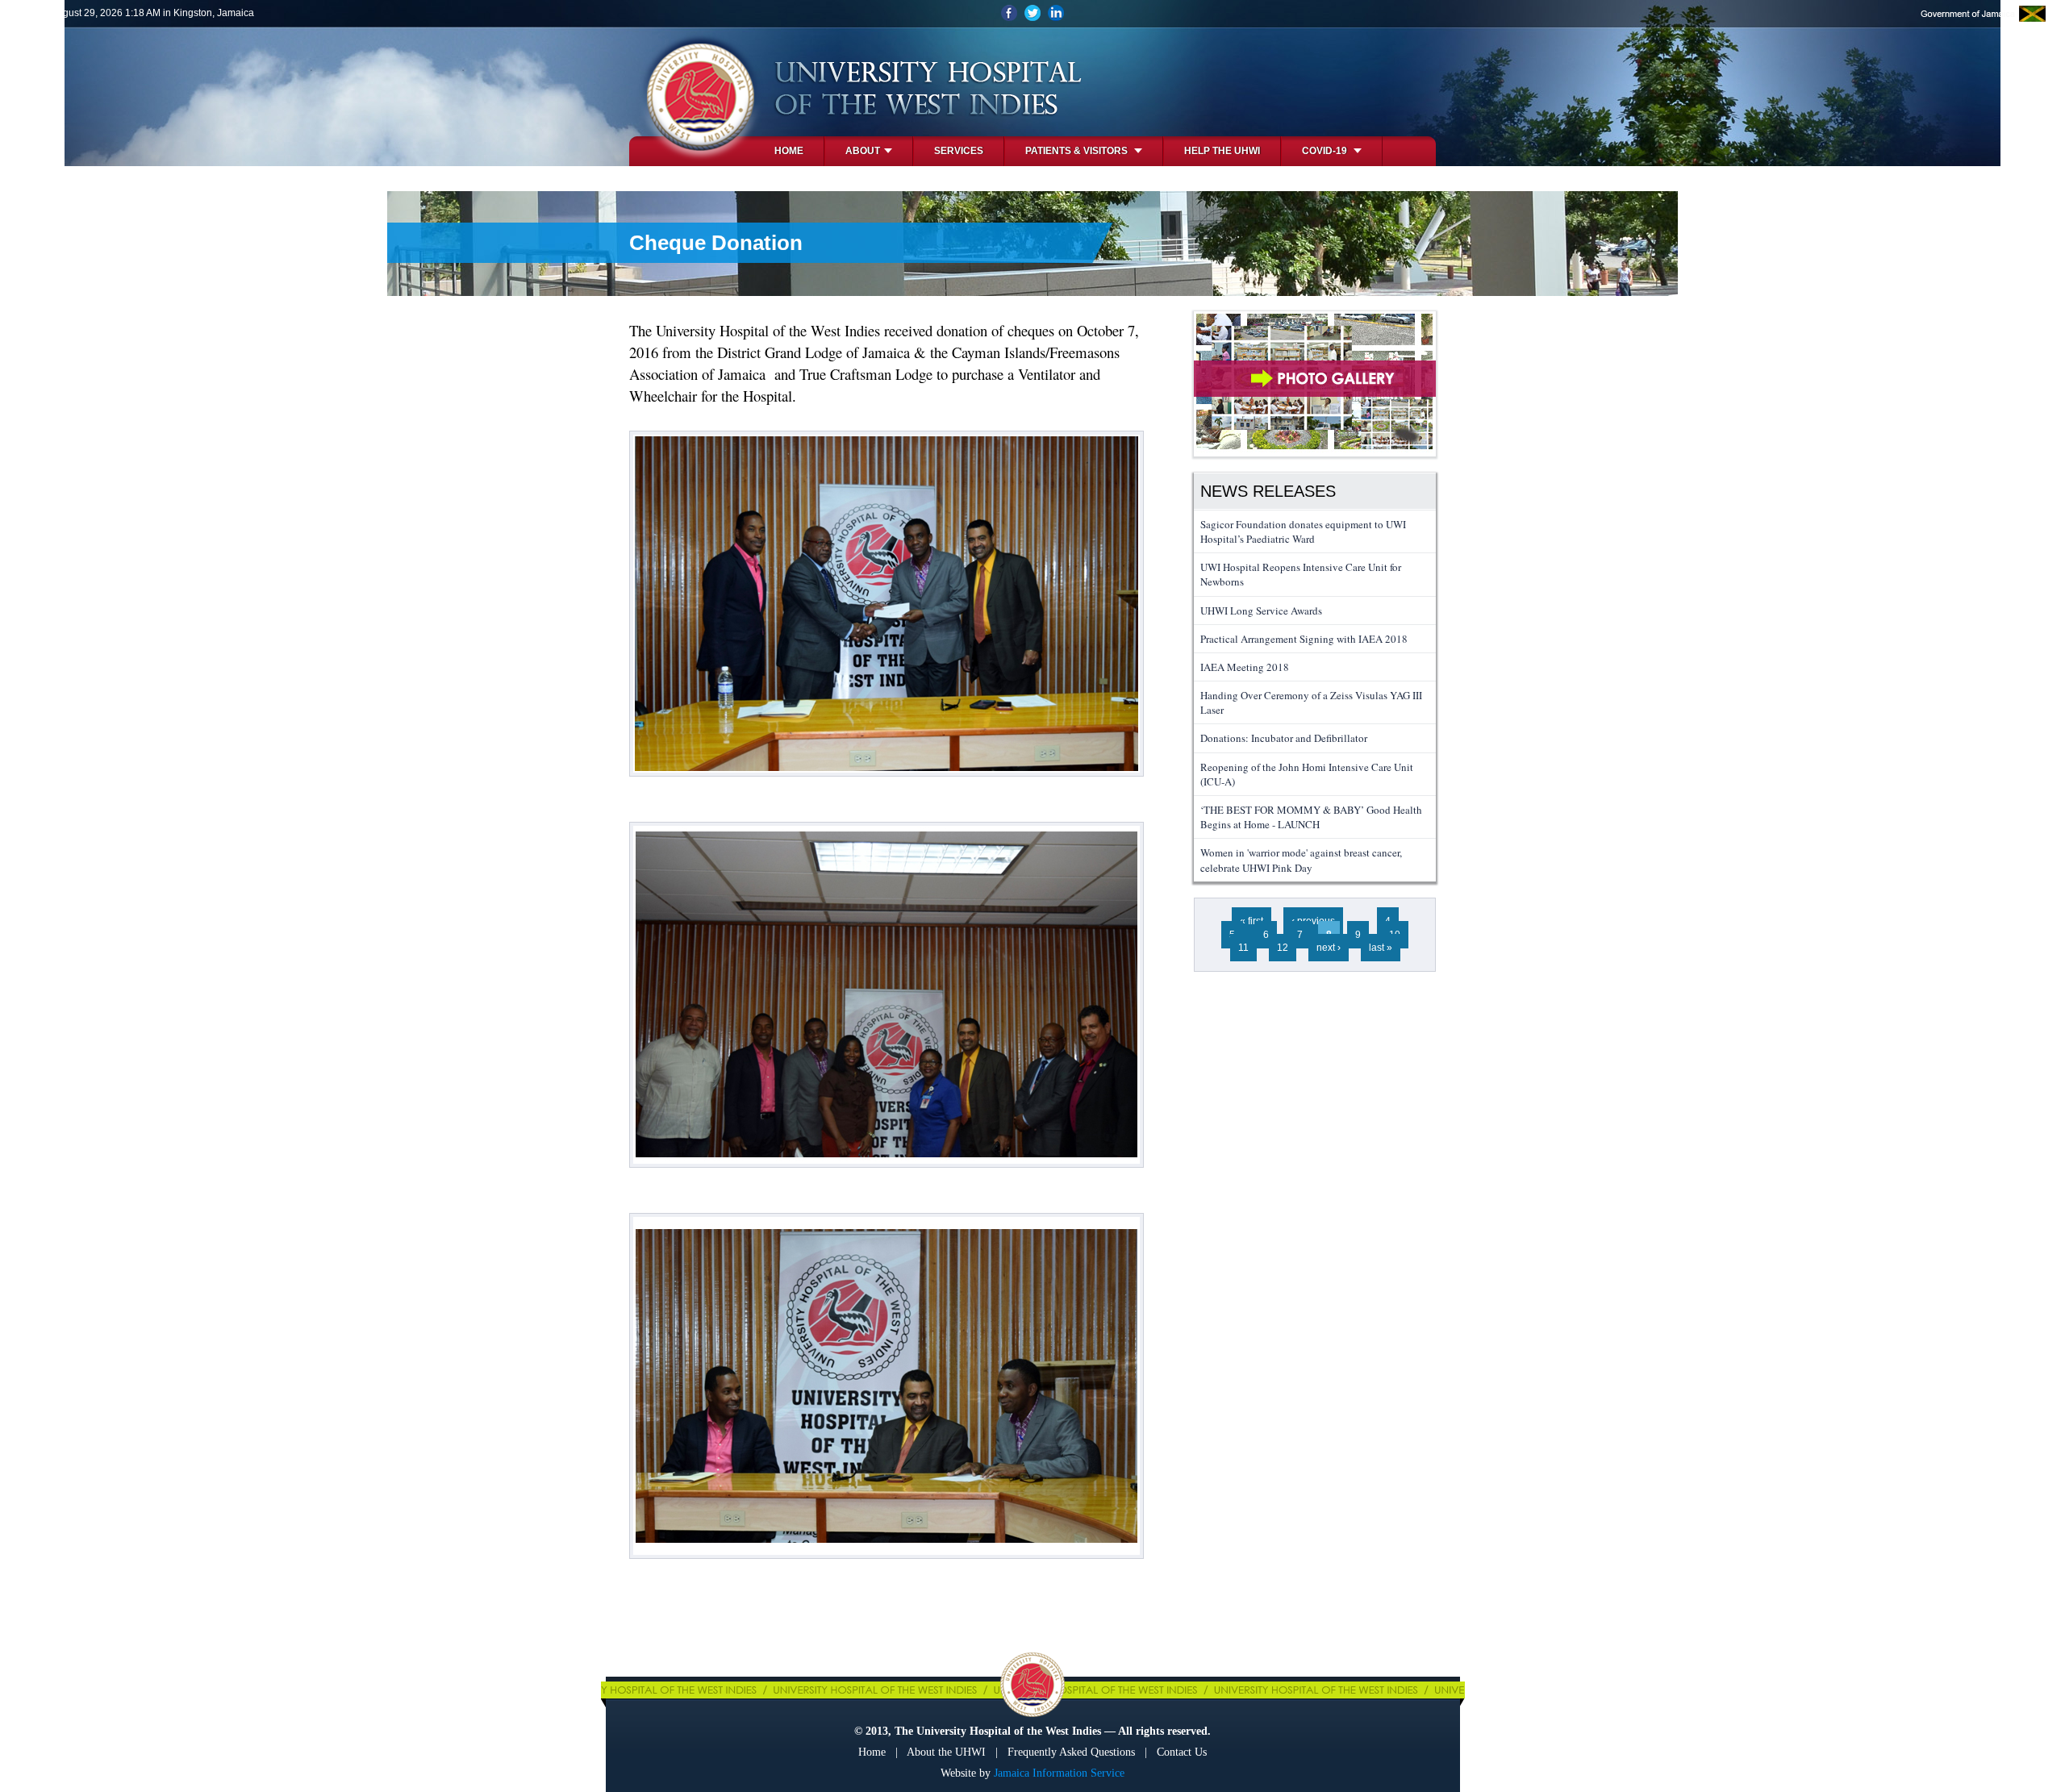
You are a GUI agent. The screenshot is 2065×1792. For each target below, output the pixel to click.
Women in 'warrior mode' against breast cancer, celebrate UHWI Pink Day (1301, 860)
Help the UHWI (1222, 151)
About (863, 151)
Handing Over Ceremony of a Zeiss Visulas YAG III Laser (1311, 702)
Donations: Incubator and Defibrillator (1284, 738)
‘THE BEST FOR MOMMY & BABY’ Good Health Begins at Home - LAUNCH (1311, 817)
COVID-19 (1326, 151)
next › (1329, 948)
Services (959, 151)
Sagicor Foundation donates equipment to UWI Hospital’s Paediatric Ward (1303, 531)
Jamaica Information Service (1059, 1773)
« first (1252, 921)
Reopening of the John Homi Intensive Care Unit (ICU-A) (1307, 774)
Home (789, 151)
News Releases (1268, 491)
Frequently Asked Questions (1071, 1752)
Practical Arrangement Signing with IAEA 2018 (1304, 639)
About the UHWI (946, 1752)
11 (1243, 948)
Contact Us (1182, 1752)
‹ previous (1313, 921)
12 (1283, 948)
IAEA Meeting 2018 (1245, 667)
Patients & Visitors (1078, 151)
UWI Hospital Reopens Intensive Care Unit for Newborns (1301, 574)
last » (1381, 948)
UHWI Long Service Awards (1261, 611)
